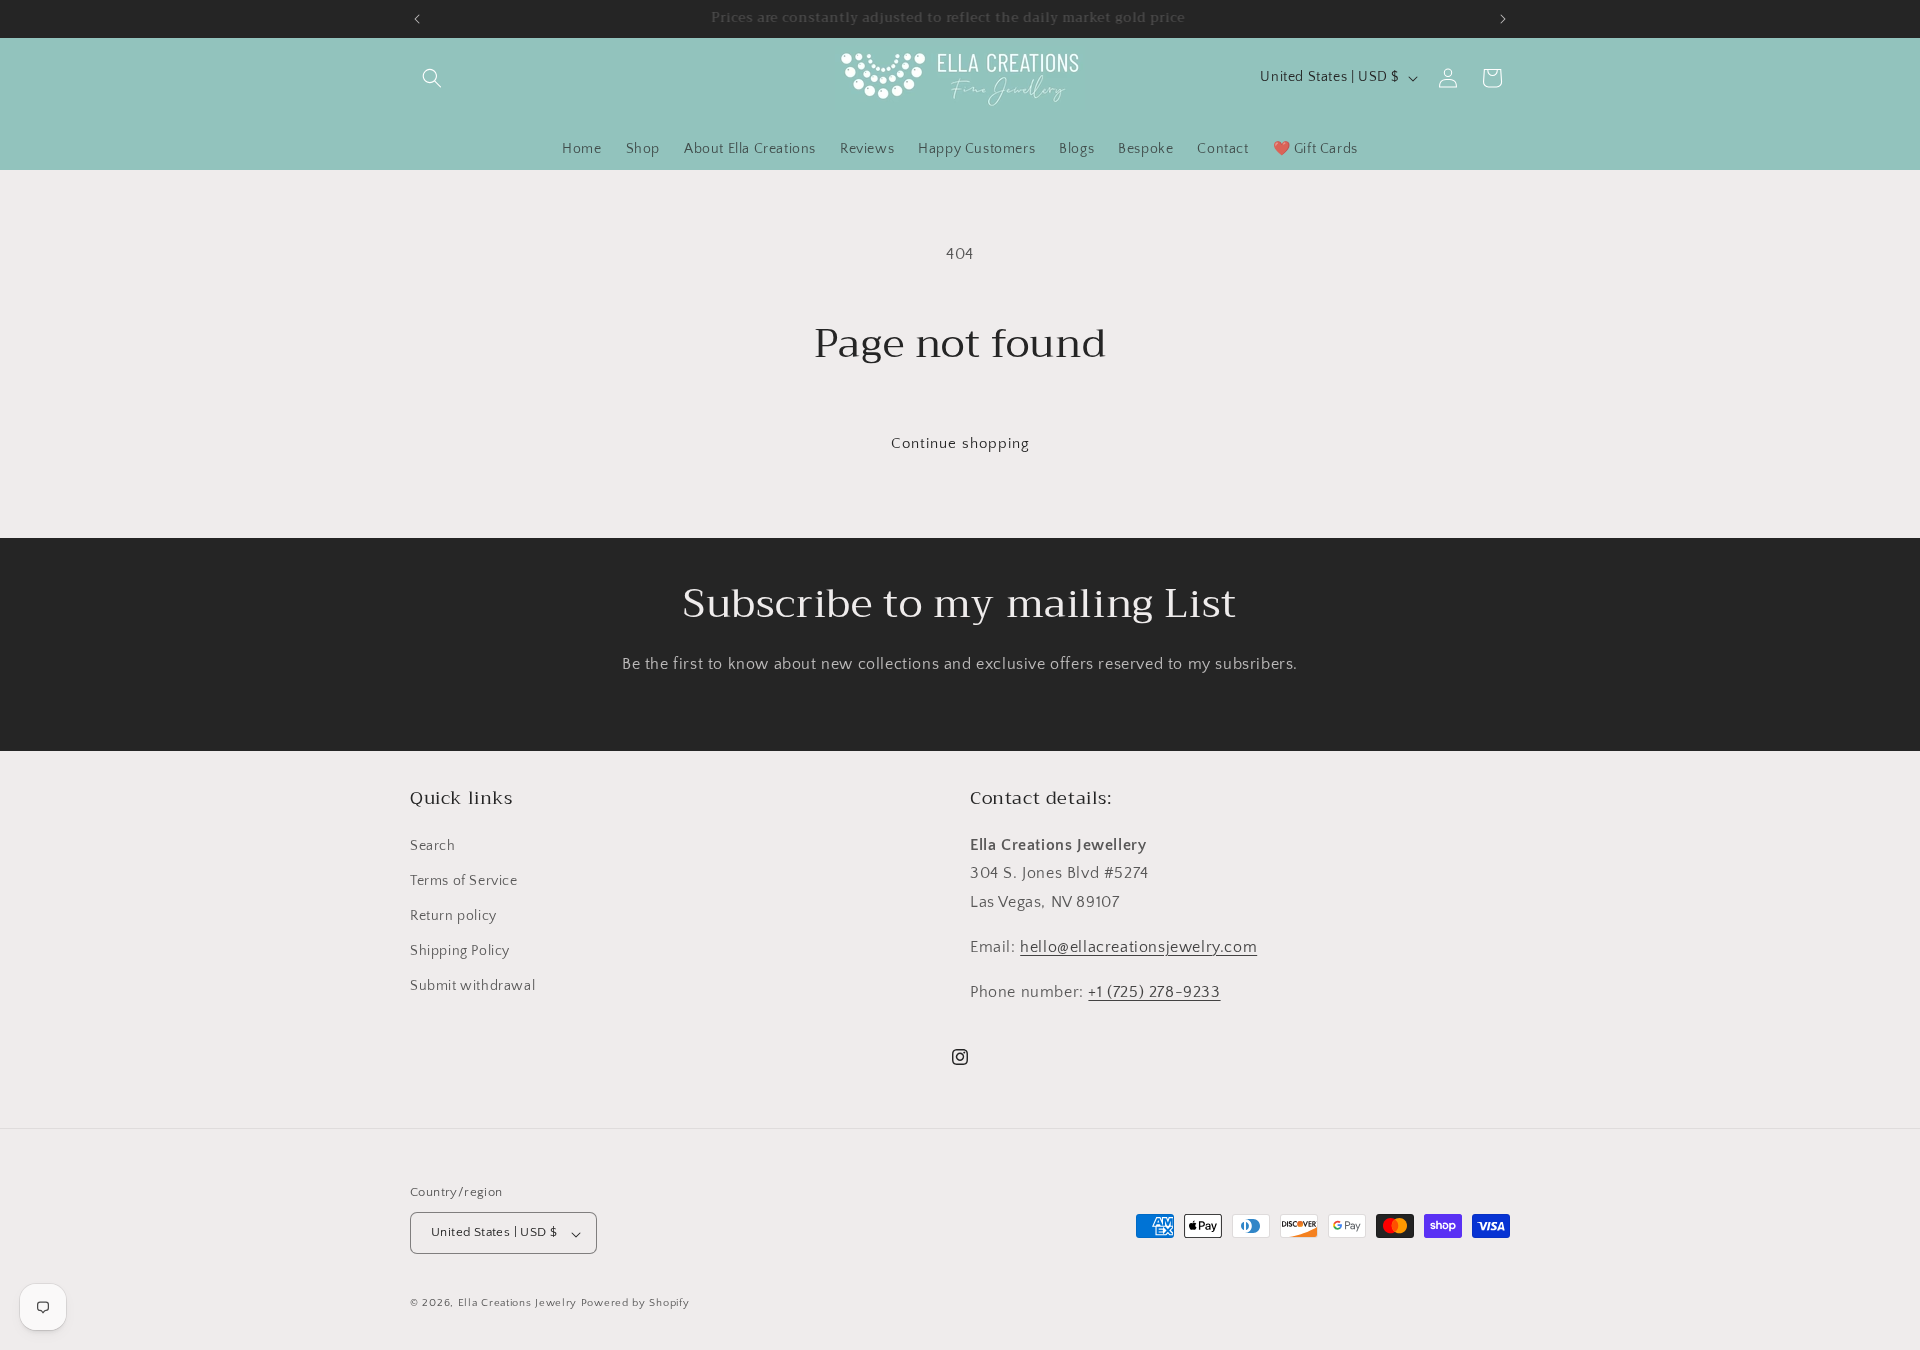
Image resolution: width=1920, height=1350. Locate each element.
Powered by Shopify (635, 1304)
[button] (432, 78)
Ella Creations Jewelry (517, 1304)
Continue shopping (960, 443)
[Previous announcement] (417, 19)
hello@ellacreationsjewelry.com (1138, 947)
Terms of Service (464, 880)
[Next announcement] (1503, 19)
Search (433, 845)
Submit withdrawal (472, 986)
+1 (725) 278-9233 (1154, 991)
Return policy (453, 916)
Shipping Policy (460, 951)
